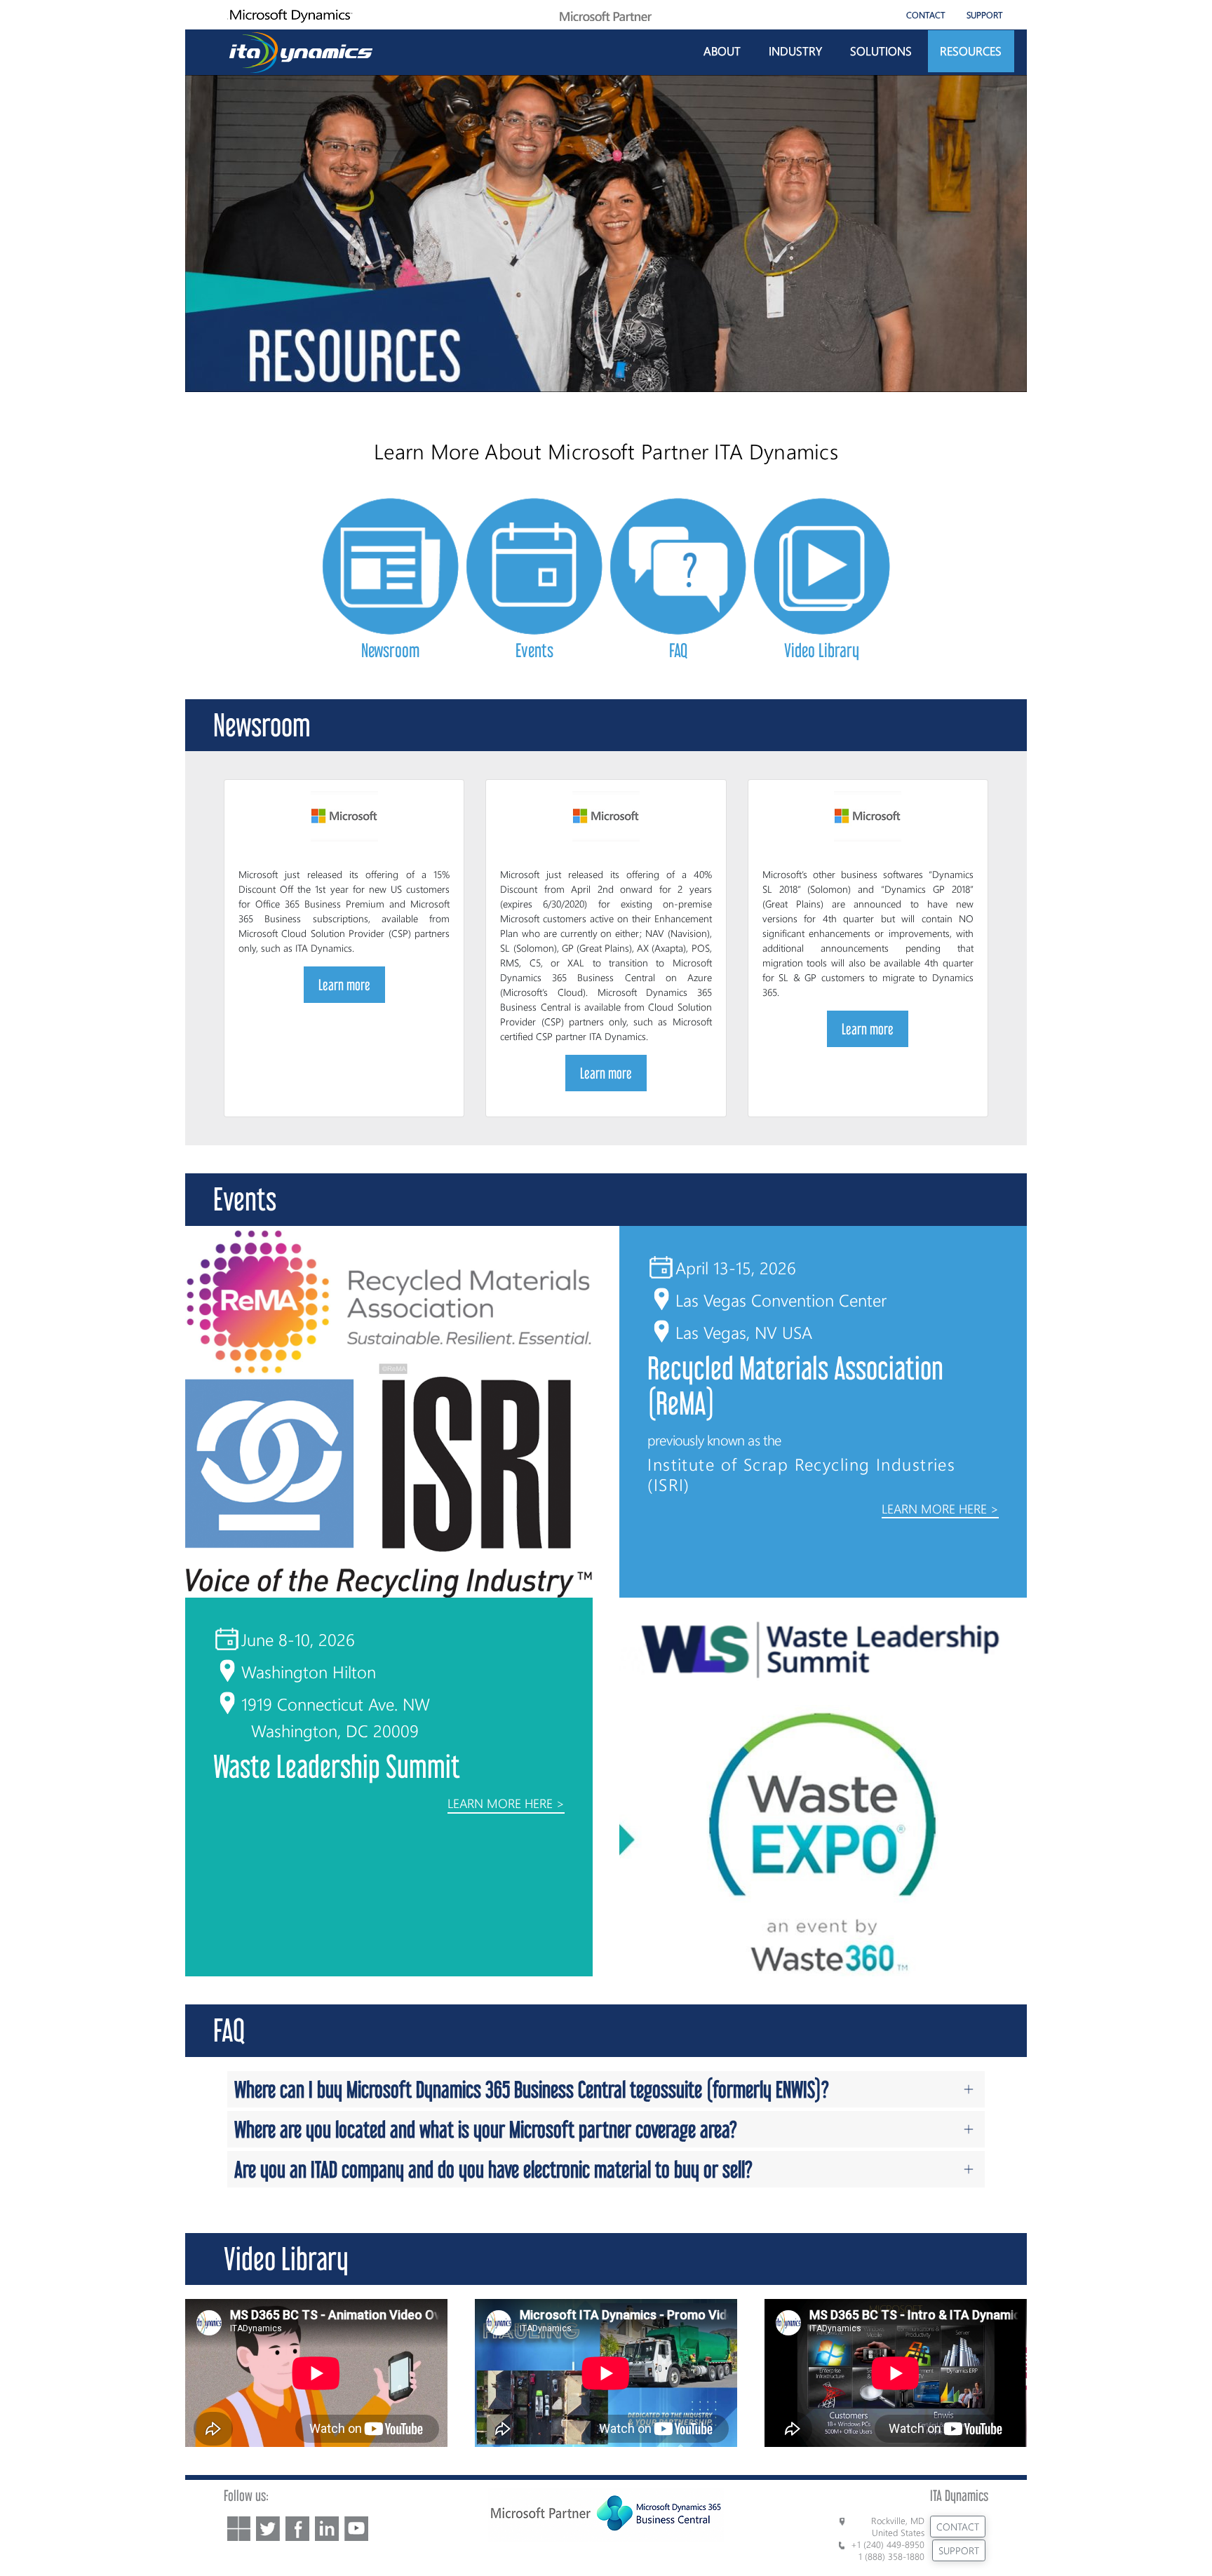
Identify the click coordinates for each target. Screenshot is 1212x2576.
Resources (971, 50)
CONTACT (926, 14)
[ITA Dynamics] (301, 50)
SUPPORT (985, 14)
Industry (795, 50)
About (722, 50)
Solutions (881, 50)
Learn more (344, 985)
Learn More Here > (940, 1509)
